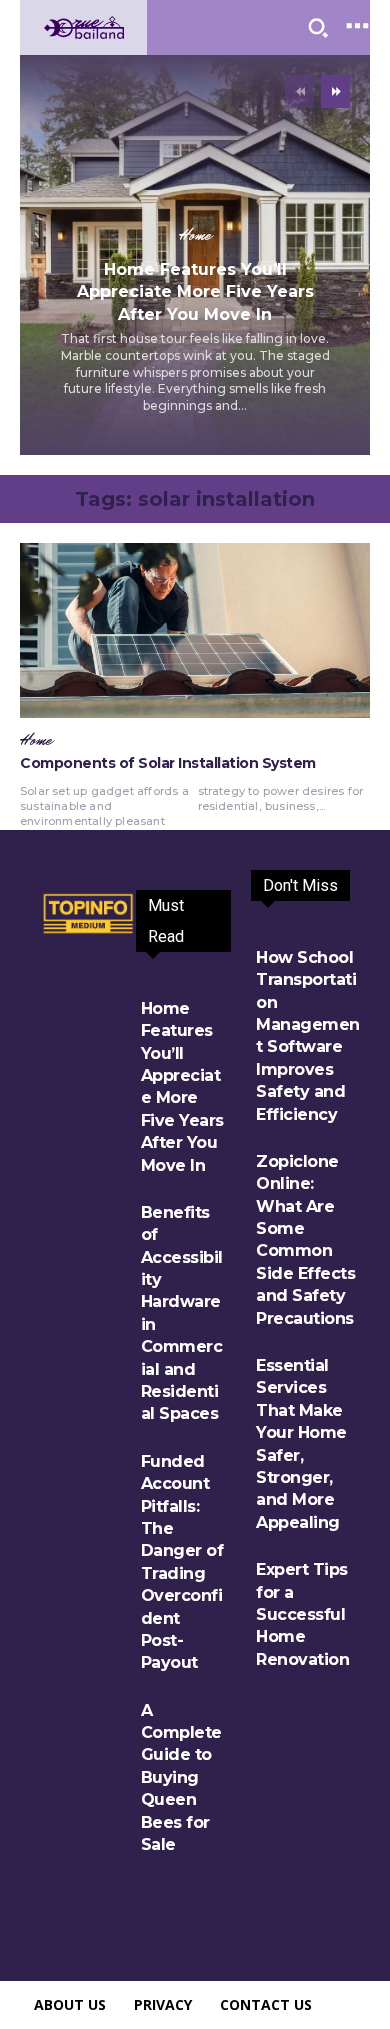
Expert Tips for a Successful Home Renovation (302, 1614)
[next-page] (335, 91)
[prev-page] (299, 91)
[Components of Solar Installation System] (195, 630)
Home (195, 236)
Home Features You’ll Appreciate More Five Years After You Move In (195, 292)
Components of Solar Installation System (168, 763)
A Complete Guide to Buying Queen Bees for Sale (181, 1777)
